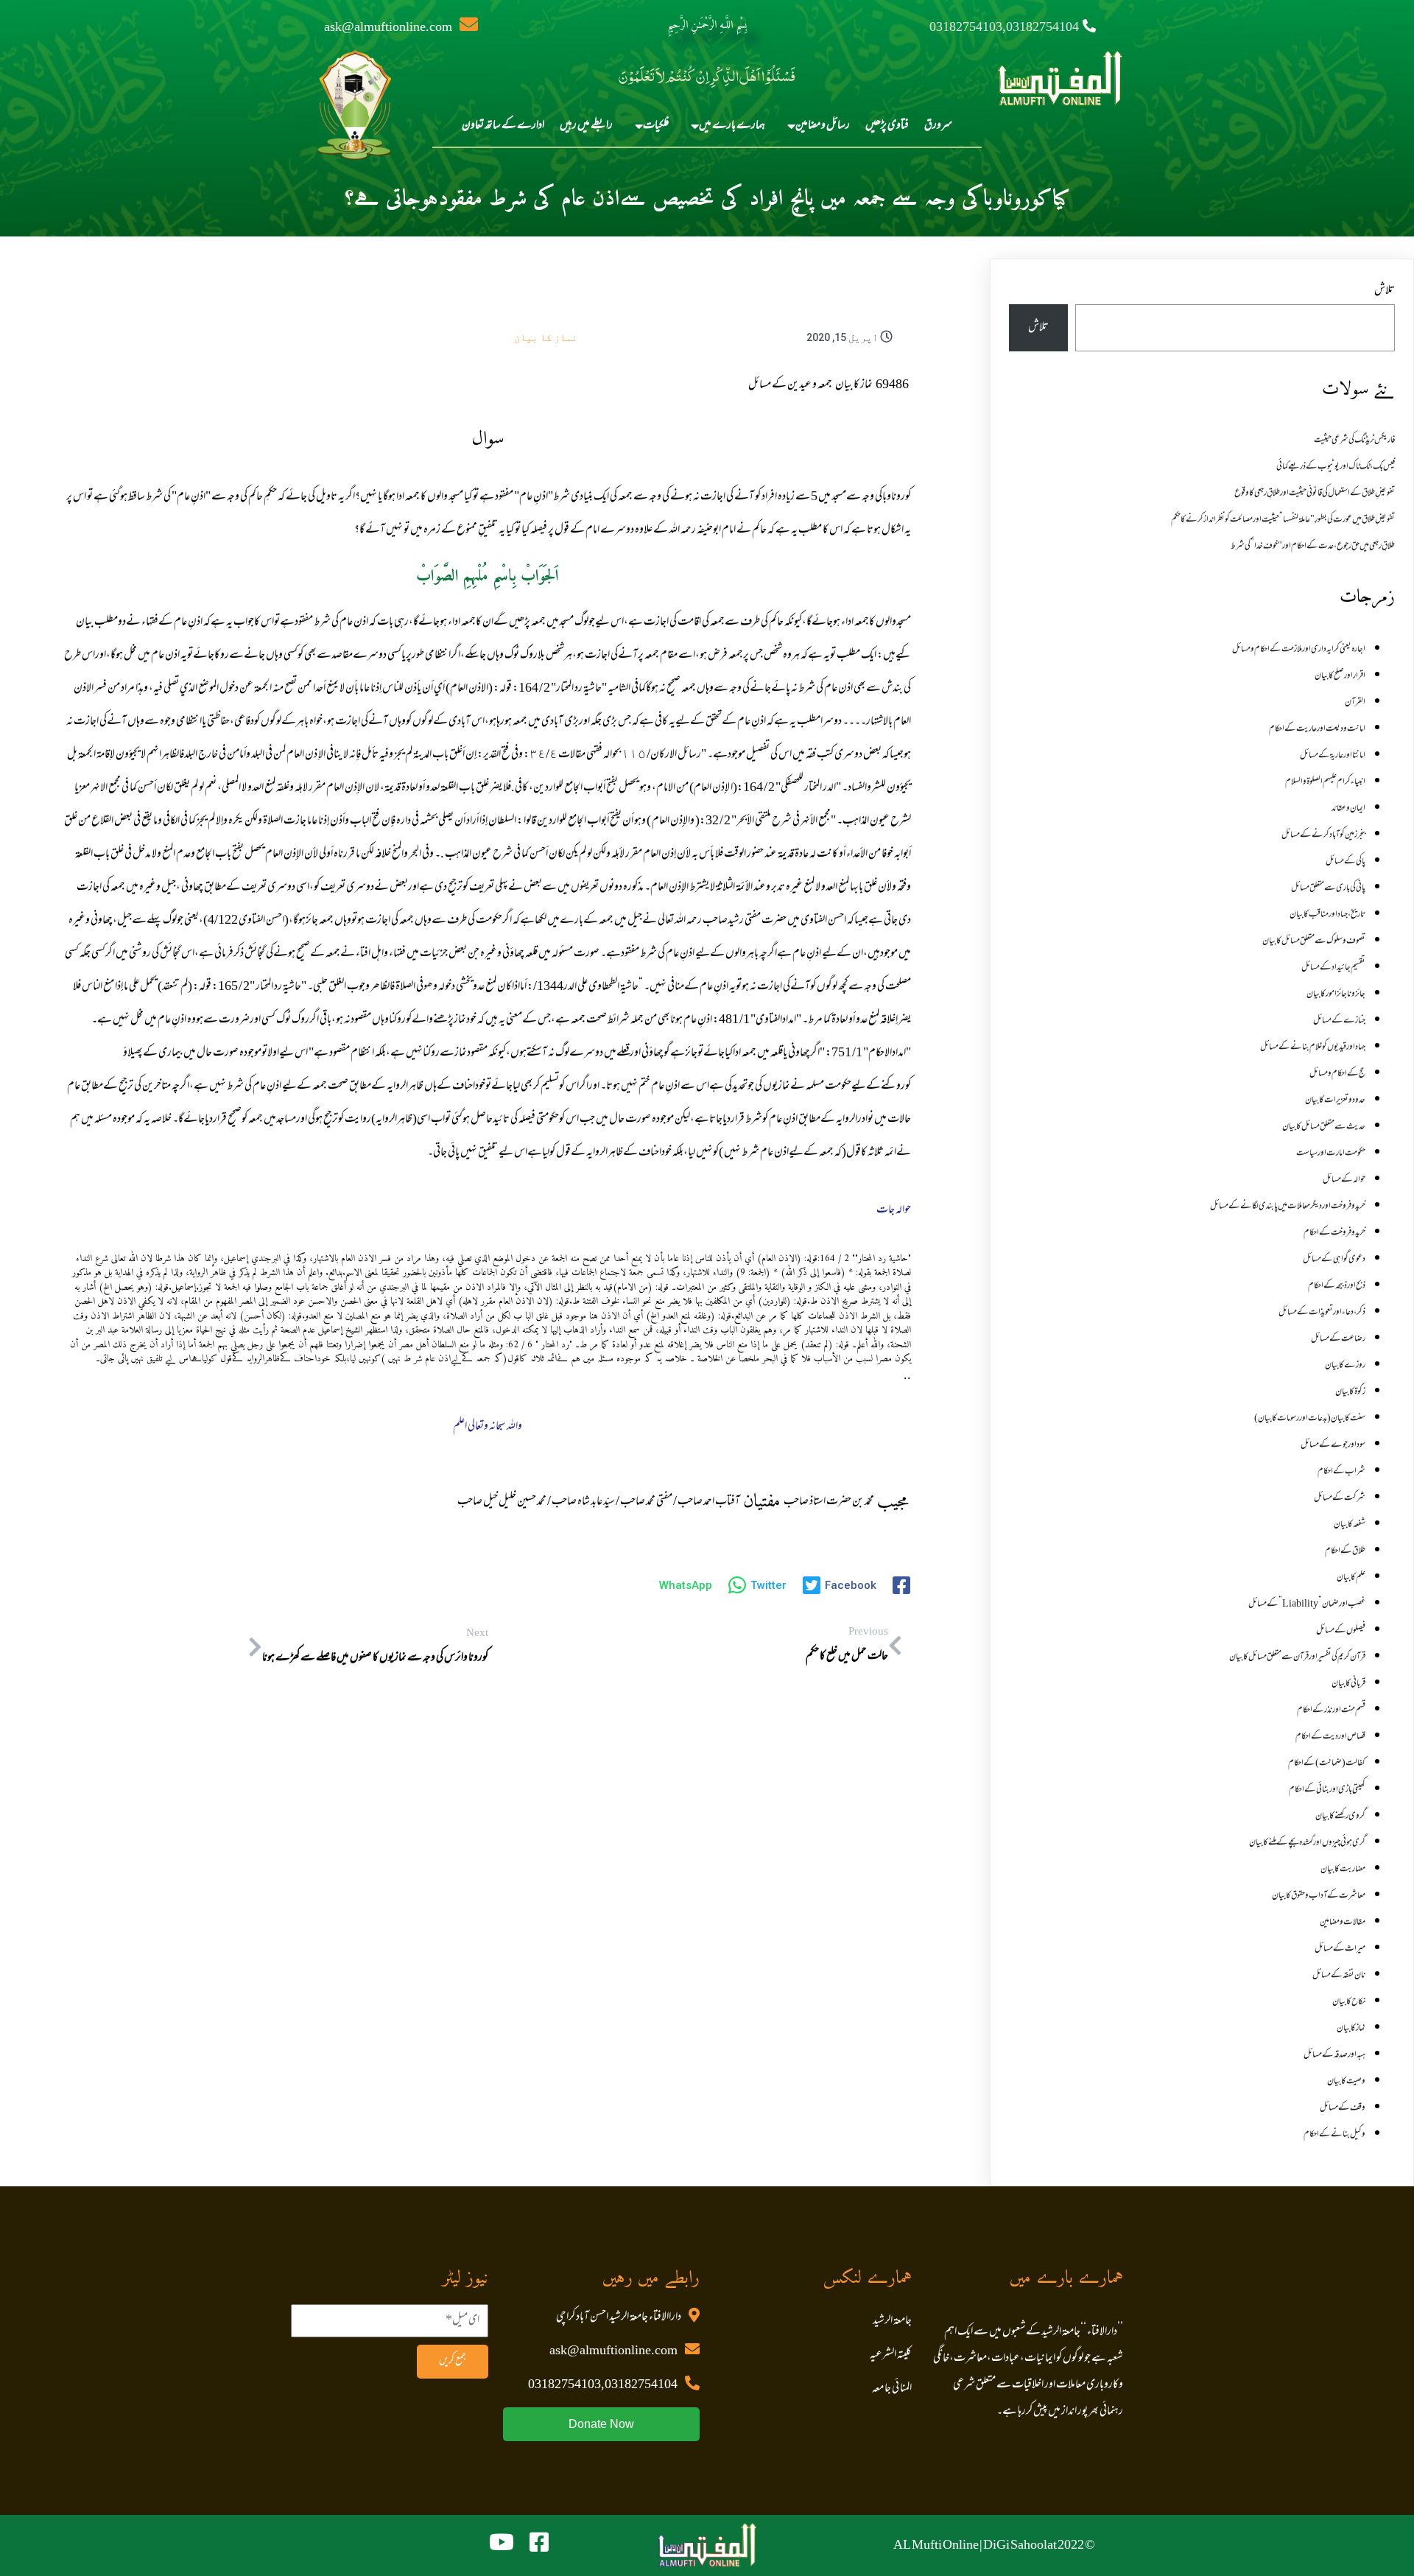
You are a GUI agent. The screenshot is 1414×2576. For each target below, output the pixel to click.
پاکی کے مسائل (1346, 862)
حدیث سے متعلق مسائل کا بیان (1324, 1127)
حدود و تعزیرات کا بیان (1335, 1101)
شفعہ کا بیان (1350, 1525)
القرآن (1355, 703)
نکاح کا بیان (1349, 2002)
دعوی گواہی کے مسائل (1334, 1260)
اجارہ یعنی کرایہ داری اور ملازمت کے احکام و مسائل (1299, 650)
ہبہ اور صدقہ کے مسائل (1334, 2055)
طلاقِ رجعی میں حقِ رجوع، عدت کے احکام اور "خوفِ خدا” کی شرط (1313, 547)
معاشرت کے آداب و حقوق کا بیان (1319, 1896)
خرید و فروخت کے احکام (1334, 1233)
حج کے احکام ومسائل (1337, 1074)
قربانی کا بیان (1348, 1684)
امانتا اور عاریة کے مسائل (1333, 756)
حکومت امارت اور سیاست (1331, 1154)
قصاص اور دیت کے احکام (1330, 1737)
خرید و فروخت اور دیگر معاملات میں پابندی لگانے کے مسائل (1288, 1207)
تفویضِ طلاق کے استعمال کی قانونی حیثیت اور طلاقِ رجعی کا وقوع (1315, 494)
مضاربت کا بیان (1343, 1870)
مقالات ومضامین (1343, 1923)
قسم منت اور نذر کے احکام (1331, 1710)
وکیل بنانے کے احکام (1334, 2135)
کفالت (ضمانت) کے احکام (1327, 1763)
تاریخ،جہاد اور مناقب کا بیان (1327, 915)
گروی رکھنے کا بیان (1340, 1817)
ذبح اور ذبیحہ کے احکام (1337, 1286)
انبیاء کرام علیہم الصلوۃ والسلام (1325, 782)
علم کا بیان (1351, 1578)
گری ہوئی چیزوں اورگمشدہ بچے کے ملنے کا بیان (1307, 1843)
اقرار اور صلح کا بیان (1340, 676)
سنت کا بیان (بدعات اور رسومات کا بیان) (1310, 1419)
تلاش (1385, 291)
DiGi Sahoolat (1020, 2546)
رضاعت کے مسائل (1338, 1339)
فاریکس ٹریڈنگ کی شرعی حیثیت (1354, 441)
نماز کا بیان (546, 337)
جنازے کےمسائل (1339, 1021)
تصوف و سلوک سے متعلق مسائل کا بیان (1314, 941)
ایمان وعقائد (1348, 809)
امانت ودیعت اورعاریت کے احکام (1317, 729)
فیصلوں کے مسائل (1341, 1631)
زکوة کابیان (1350, 1392)
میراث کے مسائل (1340, 1949)
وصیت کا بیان (1346, 2082)
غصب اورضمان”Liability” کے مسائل (1307, 1604)
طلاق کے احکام (1345, 1551)
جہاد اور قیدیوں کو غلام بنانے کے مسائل (1313, 1047)
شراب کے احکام (1341, 1472)
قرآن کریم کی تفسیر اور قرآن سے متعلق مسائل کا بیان (1297, 1657)
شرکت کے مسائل (1340, 1498)
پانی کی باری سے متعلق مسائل (1328, 888)
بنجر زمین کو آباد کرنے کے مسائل (1323, 835)
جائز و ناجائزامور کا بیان (1336, 994)
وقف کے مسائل (1343, 2108)
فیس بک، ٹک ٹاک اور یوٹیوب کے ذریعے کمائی (1336, 467)
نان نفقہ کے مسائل (1339, 1976)
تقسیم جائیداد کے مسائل (1333, 968)
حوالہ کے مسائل (1344, 1180)
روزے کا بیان (1345, 1366)
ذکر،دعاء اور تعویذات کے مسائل (1322, 1313)
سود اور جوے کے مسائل (1333, 1445)
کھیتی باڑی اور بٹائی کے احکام (1327, 1790)
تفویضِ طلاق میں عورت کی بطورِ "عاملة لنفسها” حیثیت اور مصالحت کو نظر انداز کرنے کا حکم (1283, 520)
